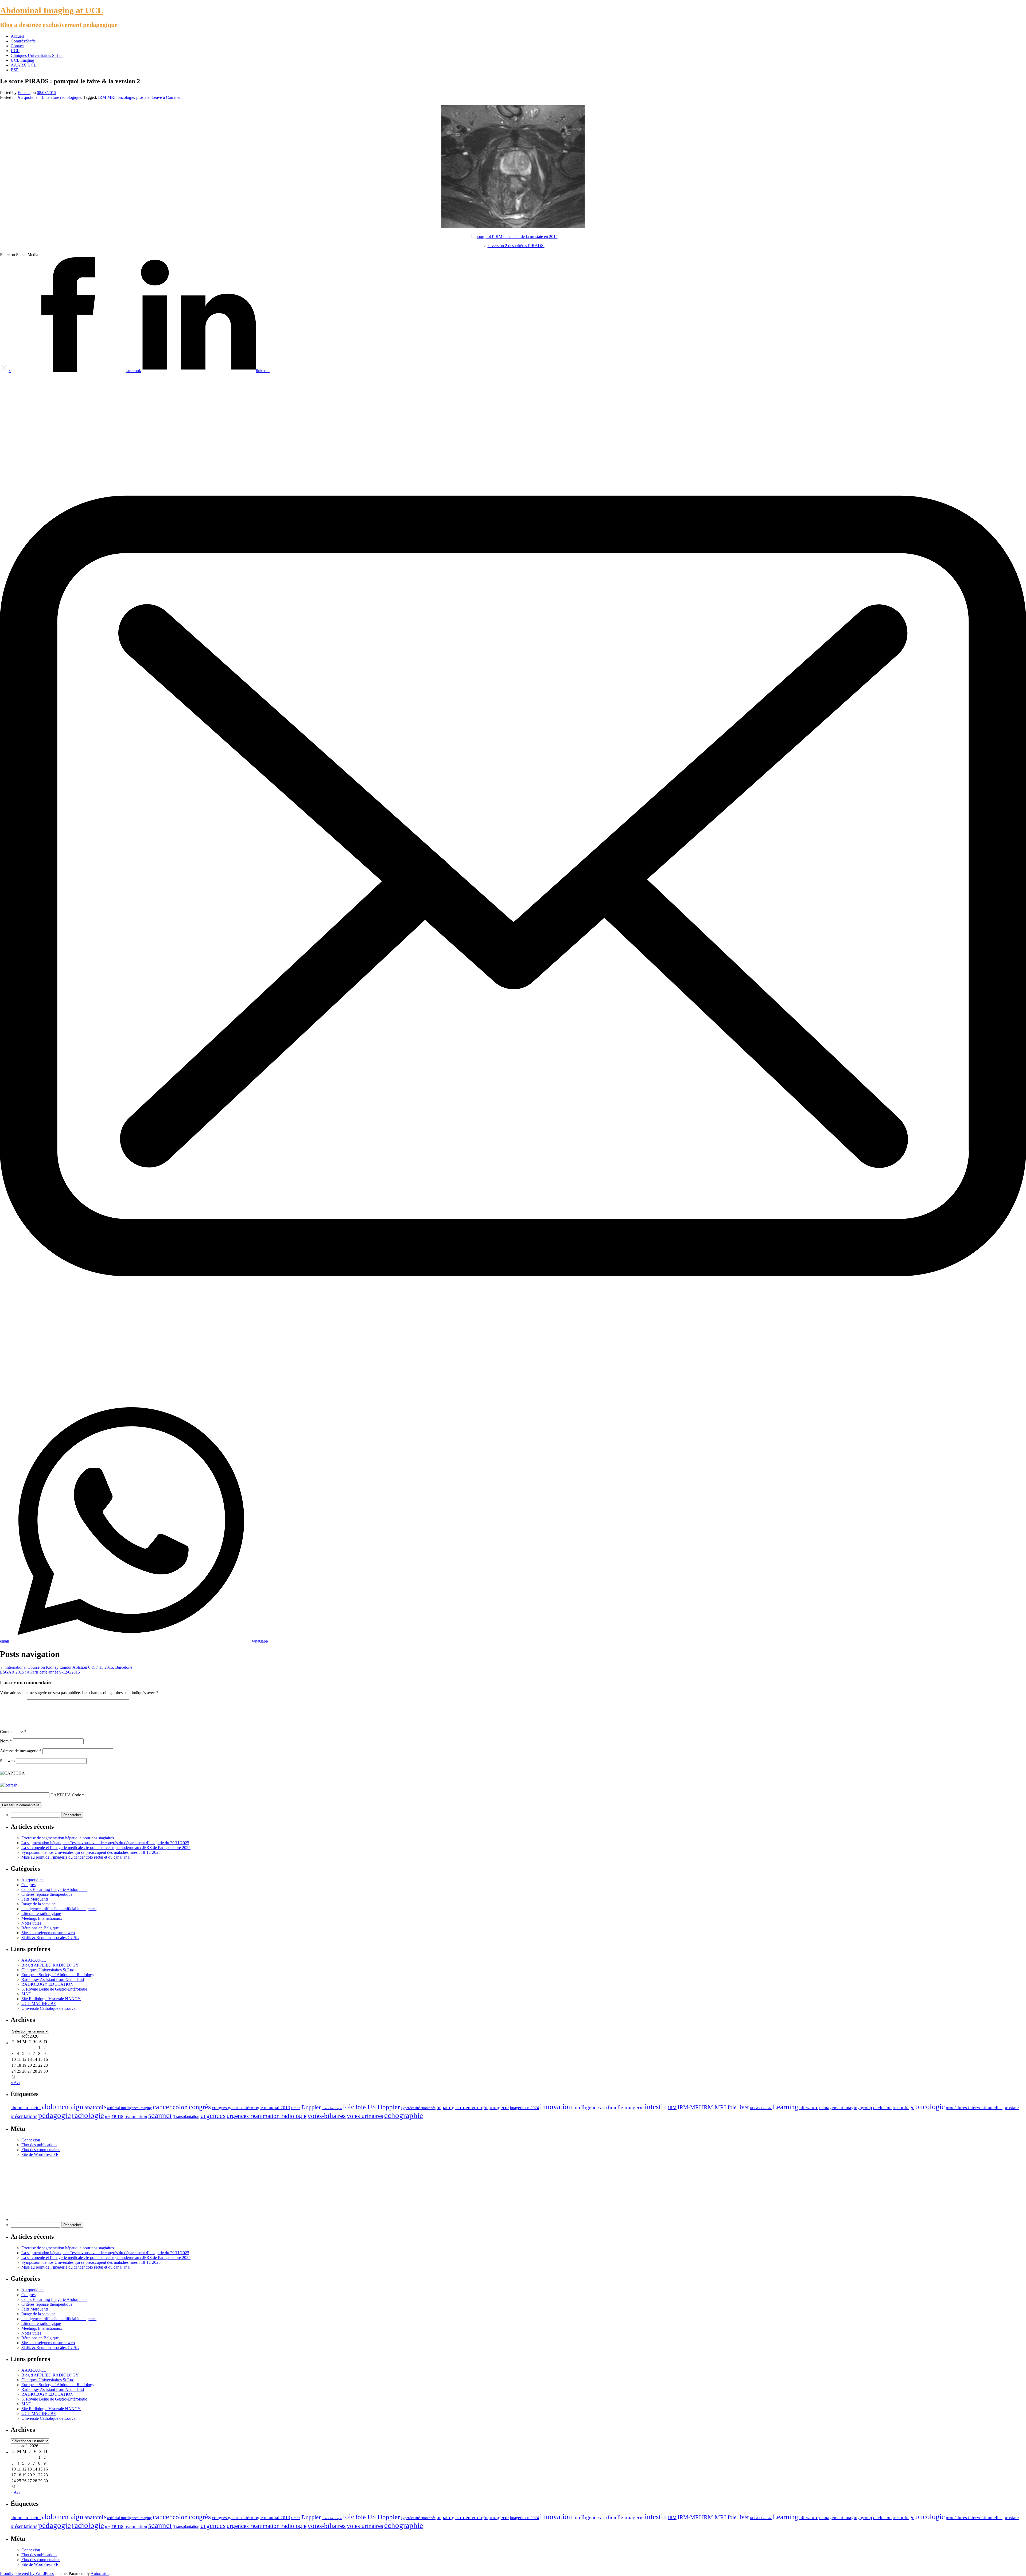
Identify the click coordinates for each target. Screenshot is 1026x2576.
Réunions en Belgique (40, 1928)
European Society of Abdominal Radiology (58, 1975)
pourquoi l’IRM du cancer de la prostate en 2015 (517, 237)
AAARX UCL (24, 65)
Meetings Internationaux (42, 1918)
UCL (15, 51)
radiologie (88, 2115)
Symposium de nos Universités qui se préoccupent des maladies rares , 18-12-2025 (91, 1852)
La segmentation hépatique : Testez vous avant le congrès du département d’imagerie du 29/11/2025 (105, 1843)
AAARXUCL (34, 1960)
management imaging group (846, 2108)
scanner (160, 2115)
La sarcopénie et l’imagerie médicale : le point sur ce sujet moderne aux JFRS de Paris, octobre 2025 (106, 1848)
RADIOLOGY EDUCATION (47, 1984)
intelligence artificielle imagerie (608, 2107)
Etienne (24, 93)
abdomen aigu (63, 2107)
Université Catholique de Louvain (50, 2008)
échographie (404, 2115)
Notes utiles (31, 1923)
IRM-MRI (107, 97)
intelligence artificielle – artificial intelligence (59, 1909)
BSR (15, 70)
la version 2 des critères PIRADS (516, 246)
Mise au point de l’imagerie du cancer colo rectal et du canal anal (76, 1857)
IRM (672, 2108)
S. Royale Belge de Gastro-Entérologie (54, 1989)
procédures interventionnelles (974, 2108)
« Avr (15, 2083)
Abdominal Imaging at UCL (52, 10)
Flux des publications (39, 2145)
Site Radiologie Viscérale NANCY (51, 1999)
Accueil (17, 36)
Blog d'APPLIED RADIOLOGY (50, 1965)
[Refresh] (9, 1785)
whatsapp (260, 1641)
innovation (556, 2107)
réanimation (136, 2116)
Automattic (100, 2573)
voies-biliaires (327, 2116)
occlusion (882, 2108)
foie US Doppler (378, 2107)
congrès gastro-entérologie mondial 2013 (251, 2108)
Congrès (28, 1885)
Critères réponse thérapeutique (47, 1894)
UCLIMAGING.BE (39, 2004)
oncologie (126, 97)
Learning (785, 2107)
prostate (143, 97)
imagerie (499, 2107)
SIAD (26, 1994)
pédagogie (55, 2115)
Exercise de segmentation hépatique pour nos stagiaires (68, 1838)
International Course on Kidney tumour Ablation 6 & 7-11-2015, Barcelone (69, 1667)
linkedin (263, 371)
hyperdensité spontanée (418, 2108)
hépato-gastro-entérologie (463, 2107)
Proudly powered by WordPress (27, 2573)
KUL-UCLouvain (761, 2108)
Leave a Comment (167, 97)
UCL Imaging (22, 60)
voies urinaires (365, 2116)
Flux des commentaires (41, 2150)
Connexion (31, 2140)
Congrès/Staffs (23, 41)
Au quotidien (28, 97)
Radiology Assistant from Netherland (53, 1979)
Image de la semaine (38, 1904)
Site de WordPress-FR (40, 2154)
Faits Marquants (35, 1899)
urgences (213, 2116)
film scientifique (332, 2108)
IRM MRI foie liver (725, 2107)
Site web (7, 1761)
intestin (656, 2107)
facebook (133, 371)
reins (117, 2116)
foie (349, 2107)
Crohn (296, 2108)
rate (108, 2117)
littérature (809, 2107)
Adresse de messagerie (21, 1751)
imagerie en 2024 (524, 2108)
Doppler (311, 2107)
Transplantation (186, 2116)
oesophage (903, 2107)
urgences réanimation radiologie (267, 2116)
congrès (200, 2107)
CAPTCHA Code (66, 1795)
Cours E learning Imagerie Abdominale (54, 1889)
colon (180, 2107)
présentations (24, 2116)
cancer (162, 2107)
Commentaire (13, 1732)
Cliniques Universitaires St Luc (37, 55)
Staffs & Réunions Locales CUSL (50, 1938)
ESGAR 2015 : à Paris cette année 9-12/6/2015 (40, 1672)
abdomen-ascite (26, 2108)
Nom (6, 1741)
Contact (17, 46)
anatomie (95, 2107)
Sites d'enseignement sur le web (48, 1933)
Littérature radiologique (61, 97)
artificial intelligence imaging (129, 2108)
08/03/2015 (46, 93)
